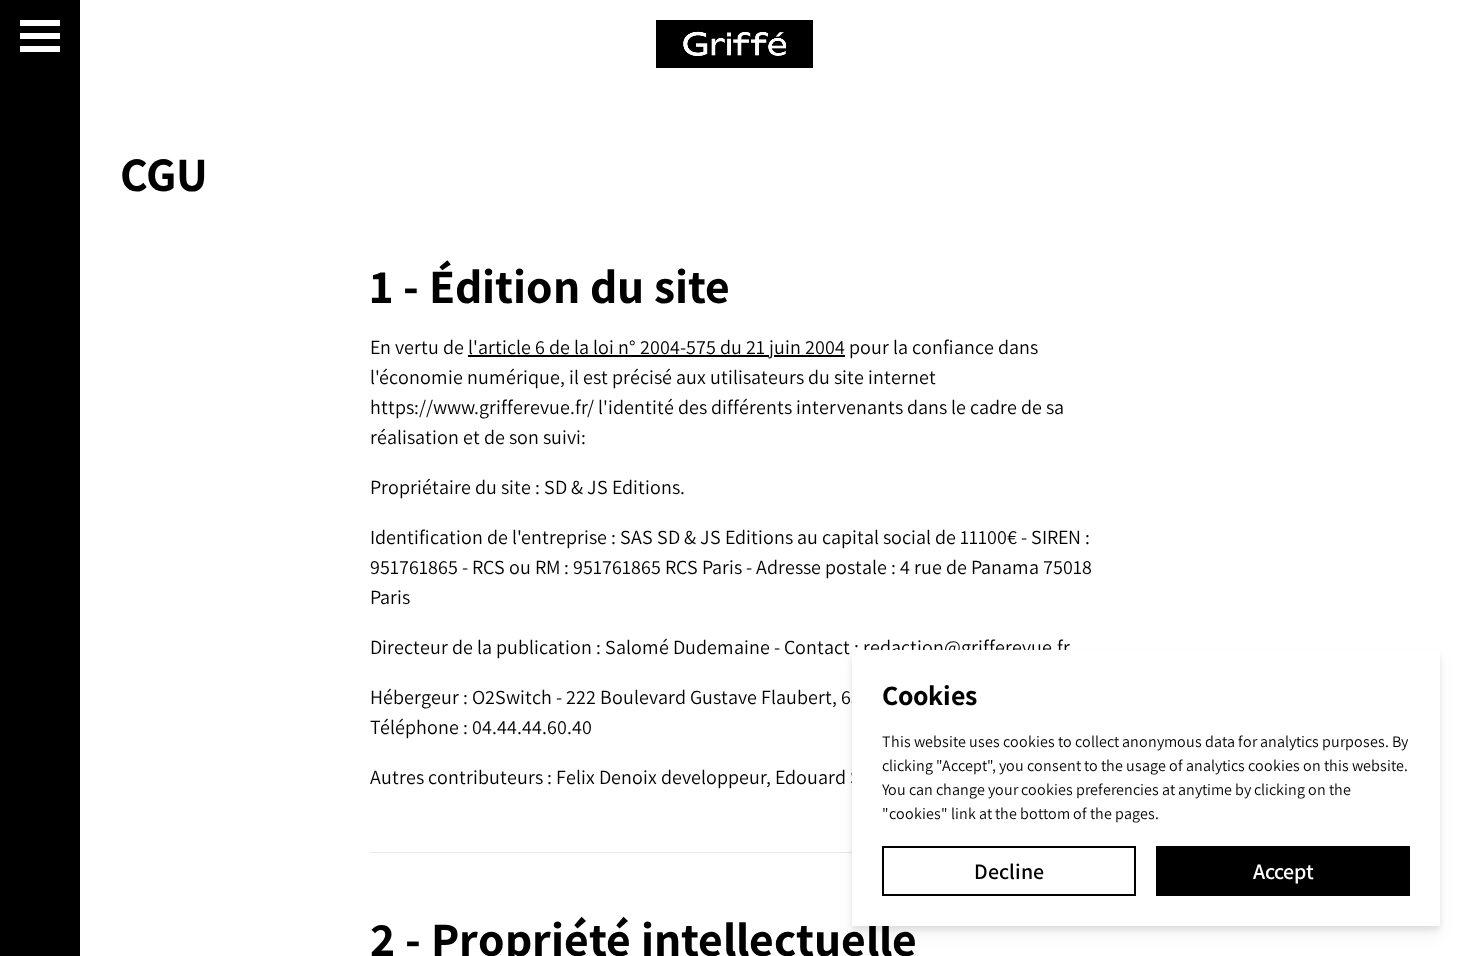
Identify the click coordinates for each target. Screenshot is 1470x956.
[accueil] (735, 44)
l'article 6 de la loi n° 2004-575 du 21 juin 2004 (656, 347)
